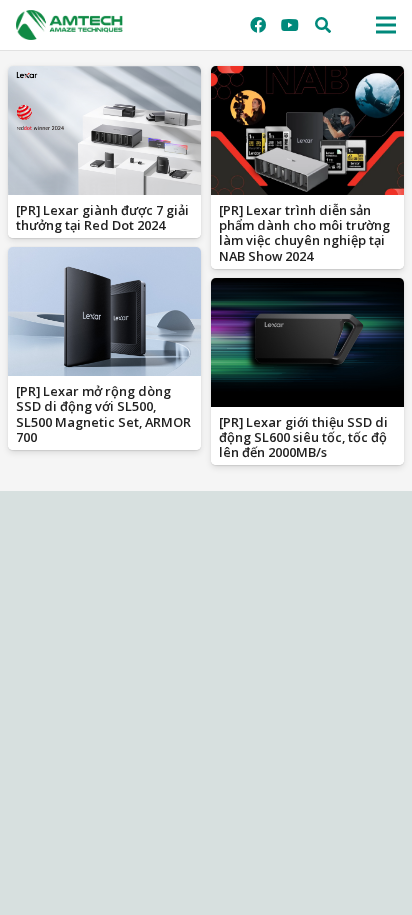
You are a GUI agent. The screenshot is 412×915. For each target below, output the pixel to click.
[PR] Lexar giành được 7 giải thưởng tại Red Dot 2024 (102, 217)
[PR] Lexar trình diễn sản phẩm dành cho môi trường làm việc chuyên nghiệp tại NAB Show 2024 (304, 233)
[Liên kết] (69, 25)
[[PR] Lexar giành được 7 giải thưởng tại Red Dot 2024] (104, 130)
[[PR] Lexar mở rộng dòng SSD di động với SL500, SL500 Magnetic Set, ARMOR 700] (104, 311)
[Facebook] (258, 25)
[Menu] (386, 25)
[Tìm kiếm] (323, 25)
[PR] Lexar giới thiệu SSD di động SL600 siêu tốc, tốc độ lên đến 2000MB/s (303, 437)
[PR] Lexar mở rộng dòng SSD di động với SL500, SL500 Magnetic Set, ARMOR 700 (103, 414)
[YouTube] (290, 25)
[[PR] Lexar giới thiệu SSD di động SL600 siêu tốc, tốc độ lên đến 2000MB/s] (307, 342)
